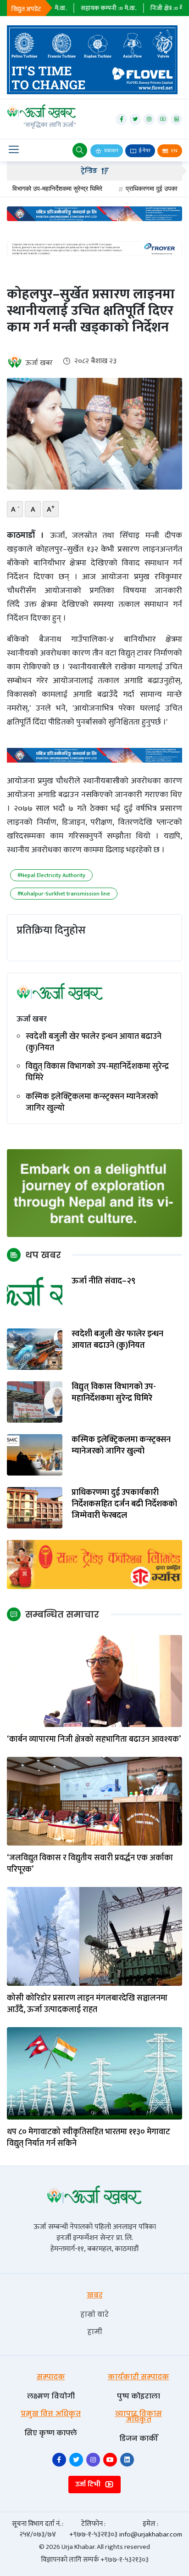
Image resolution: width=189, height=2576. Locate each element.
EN (174, 151)
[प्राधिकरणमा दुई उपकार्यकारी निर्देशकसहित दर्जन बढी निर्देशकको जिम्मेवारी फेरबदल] (35, 1507)
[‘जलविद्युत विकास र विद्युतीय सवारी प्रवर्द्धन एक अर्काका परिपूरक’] (94, 1801)
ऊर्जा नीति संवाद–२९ (103, 1281)
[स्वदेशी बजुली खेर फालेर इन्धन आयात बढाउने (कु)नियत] (35, 1349)
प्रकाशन (111, 151)
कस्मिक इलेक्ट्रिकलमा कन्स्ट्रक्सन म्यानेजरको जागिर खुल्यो (92, 1103)
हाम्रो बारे (94, 2314)
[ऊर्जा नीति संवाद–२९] (35, 1296)
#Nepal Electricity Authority (51, 875)
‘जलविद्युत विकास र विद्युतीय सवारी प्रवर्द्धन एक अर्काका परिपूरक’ (90, 1864)
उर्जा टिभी (89, 2484)
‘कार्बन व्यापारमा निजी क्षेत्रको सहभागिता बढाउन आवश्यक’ (94, 1740)
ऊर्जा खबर (39, 363)
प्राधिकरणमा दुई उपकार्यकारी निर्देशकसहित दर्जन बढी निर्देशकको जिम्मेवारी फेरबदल (124, 1505)
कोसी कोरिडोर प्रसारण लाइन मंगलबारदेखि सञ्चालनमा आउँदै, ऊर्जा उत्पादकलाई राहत (87, 2004)
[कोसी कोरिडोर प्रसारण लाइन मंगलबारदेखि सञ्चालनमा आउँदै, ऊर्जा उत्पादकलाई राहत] (94, 1936)
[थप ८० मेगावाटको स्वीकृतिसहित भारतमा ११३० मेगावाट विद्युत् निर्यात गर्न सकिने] (94, 2073)
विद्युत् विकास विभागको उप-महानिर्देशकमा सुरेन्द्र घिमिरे (97, 1072)
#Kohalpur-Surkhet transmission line (64, 894)
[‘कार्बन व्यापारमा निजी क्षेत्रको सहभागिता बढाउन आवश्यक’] (94, 1681)
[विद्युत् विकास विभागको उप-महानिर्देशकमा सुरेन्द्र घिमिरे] (35, 1402)
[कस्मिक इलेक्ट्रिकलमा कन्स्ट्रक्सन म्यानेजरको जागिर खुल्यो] (35, 1455)
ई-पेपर (144, 151)
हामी (95, 2332)
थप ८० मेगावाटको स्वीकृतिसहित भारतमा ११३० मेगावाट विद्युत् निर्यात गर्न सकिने (89, 2138)
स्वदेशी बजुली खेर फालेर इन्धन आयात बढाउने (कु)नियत (94, 1043)
